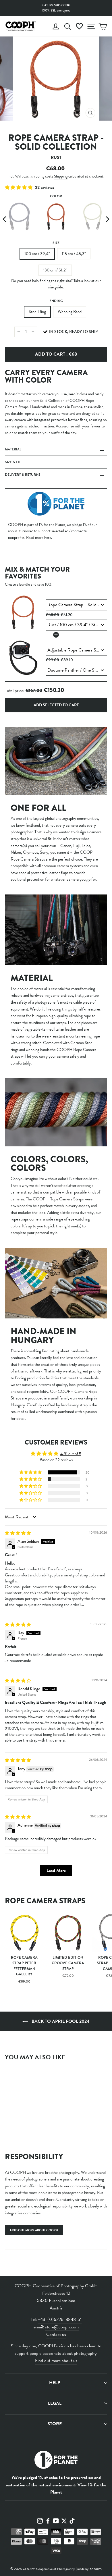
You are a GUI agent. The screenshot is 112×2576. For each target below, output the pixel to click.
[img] (18, 1533)
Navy (19, 216)
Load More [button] (56, 1871)
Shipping (61, 176)
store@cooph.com (62, 2327)
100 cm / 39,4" (37, 254)
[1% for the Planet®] (56, 2461)
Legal (55, 2403)
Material (13, 449)
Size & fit (13, 462)
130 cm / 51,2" (55, 270)
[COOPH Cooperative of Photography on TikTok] (72, 2520)
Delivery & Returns (23, 475)
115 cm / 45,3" (74, 254)
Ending (56, 301)
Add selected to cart (56, 705)
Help (55, 2383)
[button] (19, 188)
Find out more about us (56, 2361)
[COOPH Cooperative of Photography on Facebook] (48, 2520)
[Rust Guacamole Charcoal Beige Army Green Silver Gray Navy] (56, 219)
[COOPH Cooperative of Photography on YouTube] (56, 2520)
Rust (56, 216)
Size (56, 243)
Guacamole (93, 216)
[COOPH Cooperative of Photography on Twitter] (64, 2520)
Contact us (56, 2334)
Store (55, 2424)
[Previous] (5, 219)
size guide (56, 287)
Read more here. (39, 538)
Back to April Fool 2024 (60, 2021)
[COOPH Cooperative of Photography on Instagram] (40, 2520)
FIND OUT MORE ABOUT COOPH (34, 2230)
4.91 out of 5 (71, 1454)
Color (56, 196)
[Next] (107, 219)
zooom (96, 2569)
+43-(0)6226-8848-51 (60, 2319)
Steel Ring (37, 312)
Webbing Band (70, 312)
